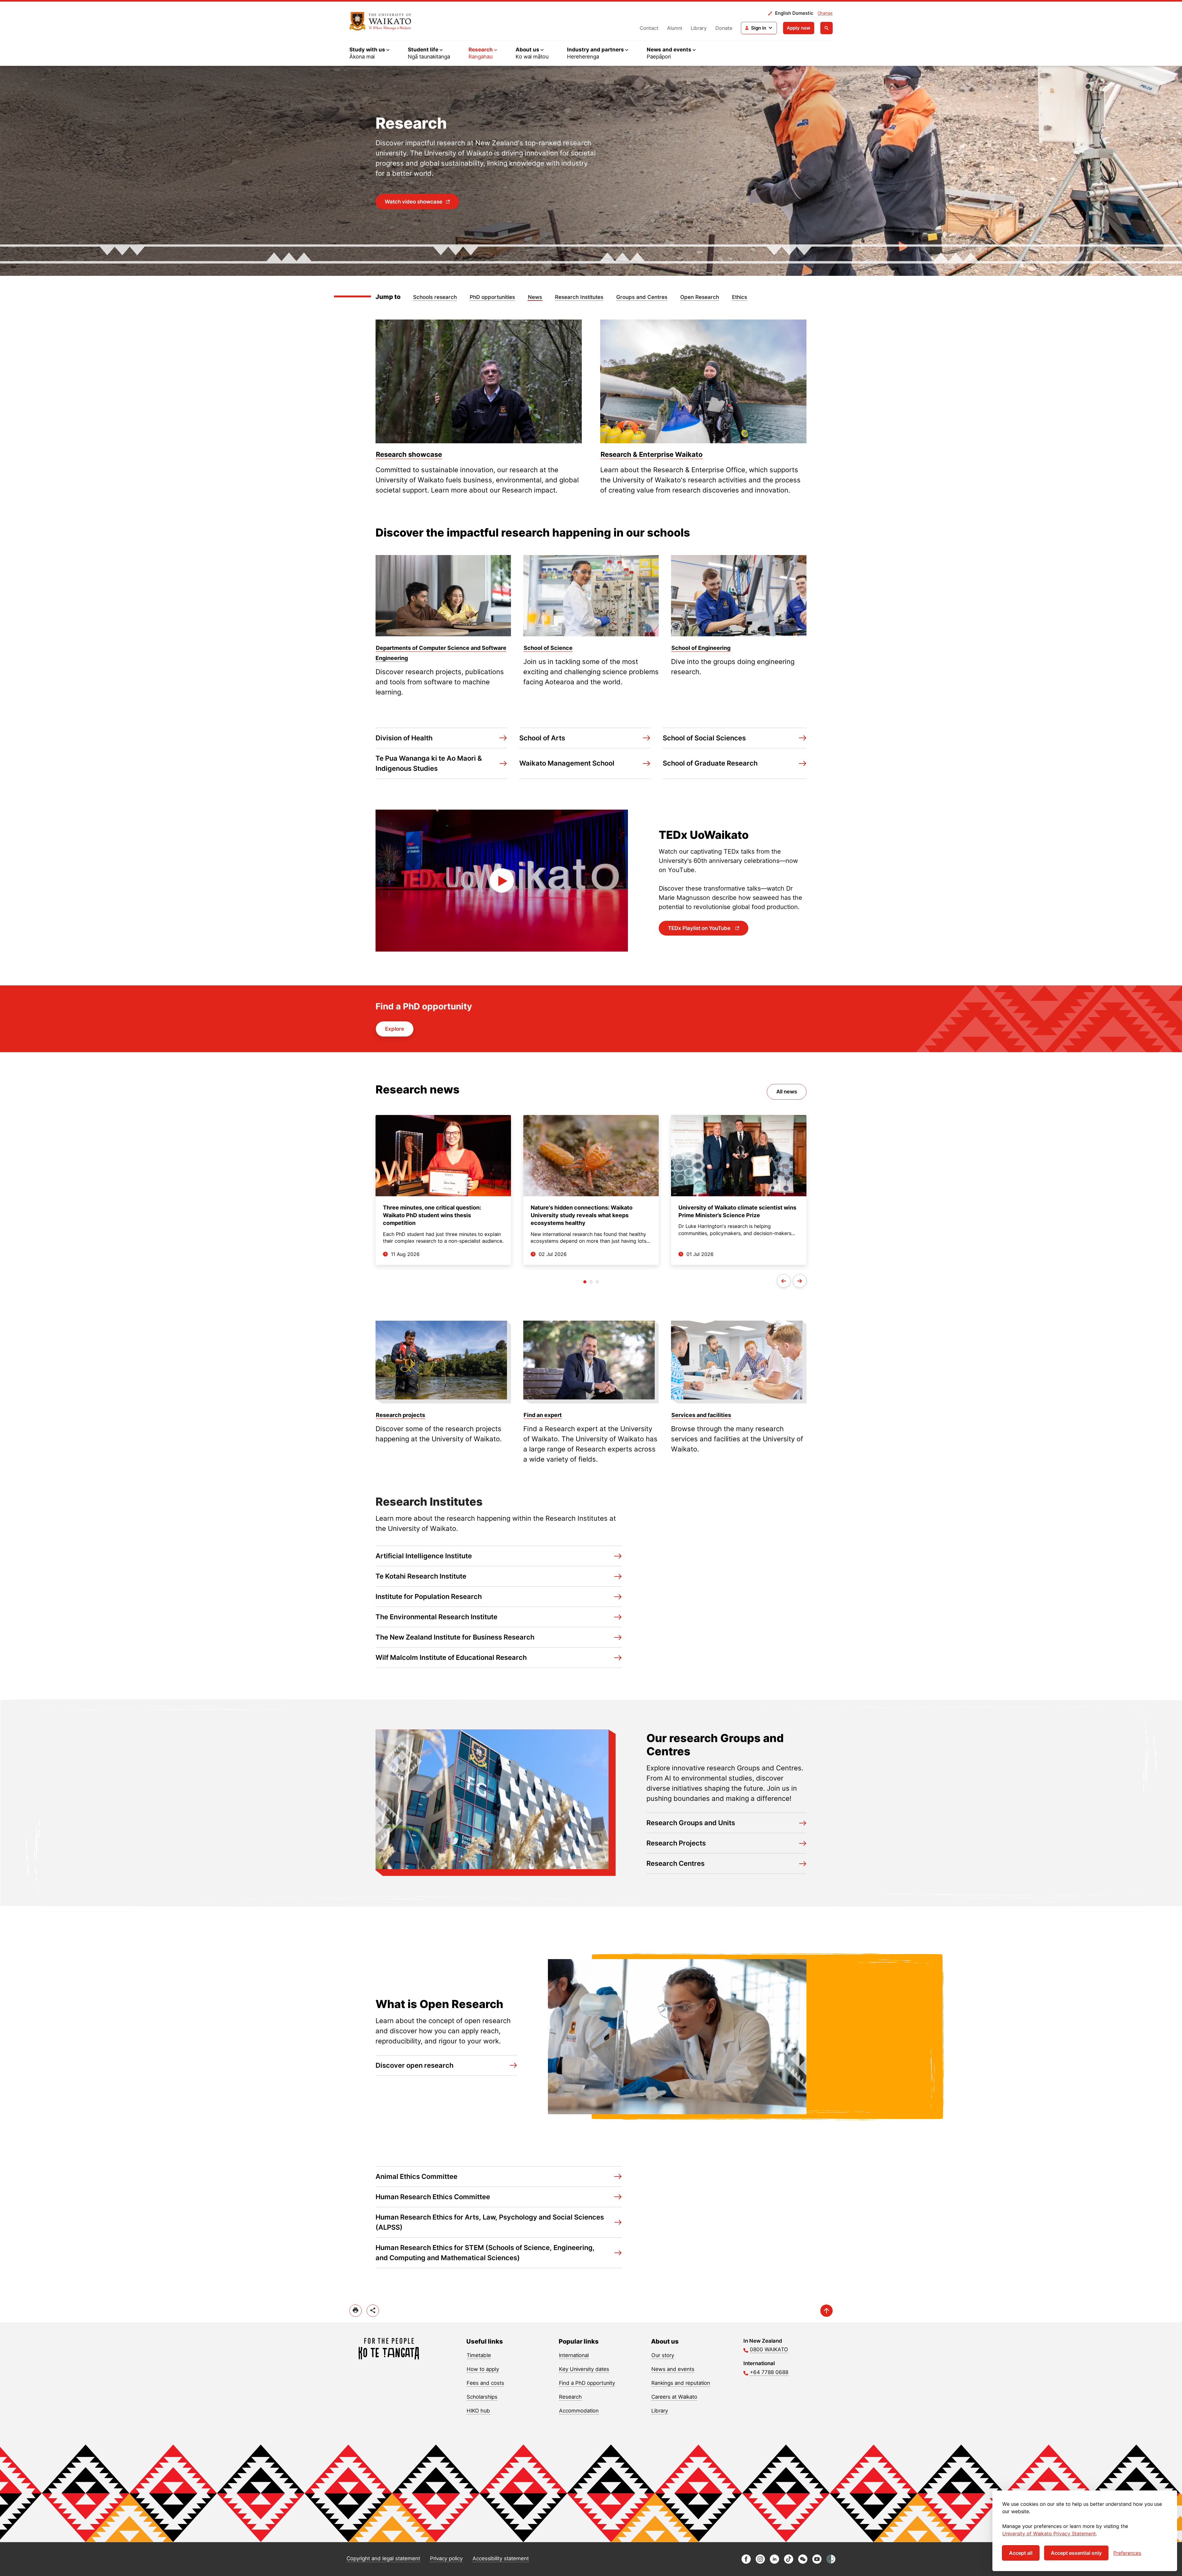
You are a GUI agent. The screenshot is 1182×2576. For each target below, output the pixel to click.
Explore (395, 1029)
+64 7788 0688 (769, 2372)
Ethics (740, 297)
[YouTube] (817, 2562)
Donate (724, 28)
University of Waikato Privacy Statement (1049, 2534)
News (535, 297)
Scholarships (482, 2397)
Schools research (435, 297)
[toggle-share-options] (373, 2311)
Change (825, 13)
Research (570, 2397)
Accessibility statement (501, 2558)
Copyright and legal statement (383, 2558)
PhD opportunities (492, 297)
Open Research (700, 297)
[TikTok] (789, 2562)
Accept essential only (1076, 2553)
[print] (356, 2311)
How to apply (483, 2369)
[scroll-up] (826, 2311)
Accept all (1021, 2553)
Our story (663, 2355)
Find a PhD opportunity (587, 2383)
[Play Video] (502, 881)
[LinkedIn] (774, 2562)
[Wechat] (803, 2562)
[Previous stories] (784, 1281)
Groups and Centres (642, 297)
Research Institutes (579, 297)
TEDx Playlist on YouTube (700, 928)
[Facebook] (746, 2562)
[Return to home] (380, 21)
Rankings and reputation (681, 2383)
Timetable (479, 2355)
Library (699, 28)
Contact (649, 28)
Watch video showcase (414, 202)
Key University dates (584, 2369)
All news (787, 1092)
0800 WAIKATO (769, 2349)
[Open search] (826, 28)
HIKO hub (478, 2411)
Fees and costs (485, 2383)
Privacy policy (446, 2558)
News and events (673, 2369)
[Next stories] (800, 1281)
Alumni (675, 28)
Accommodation (579, 2411)
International (574, 2355)
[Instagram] (760, 2562)
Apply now (799, 28)
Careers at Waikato (674, 2397)
